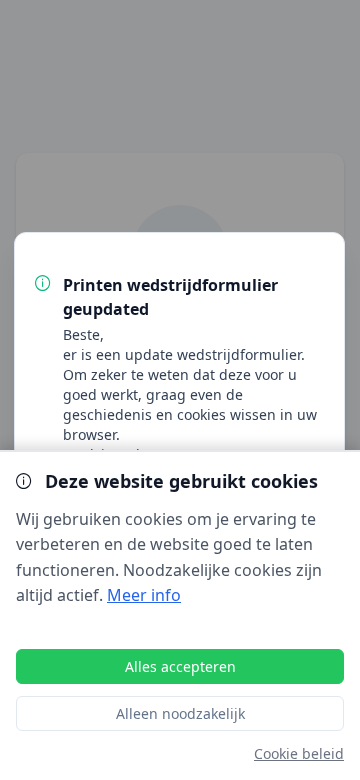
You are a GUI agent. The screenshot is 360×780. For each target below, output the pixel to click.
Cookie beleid (299, 753)
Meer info (144, 595)
